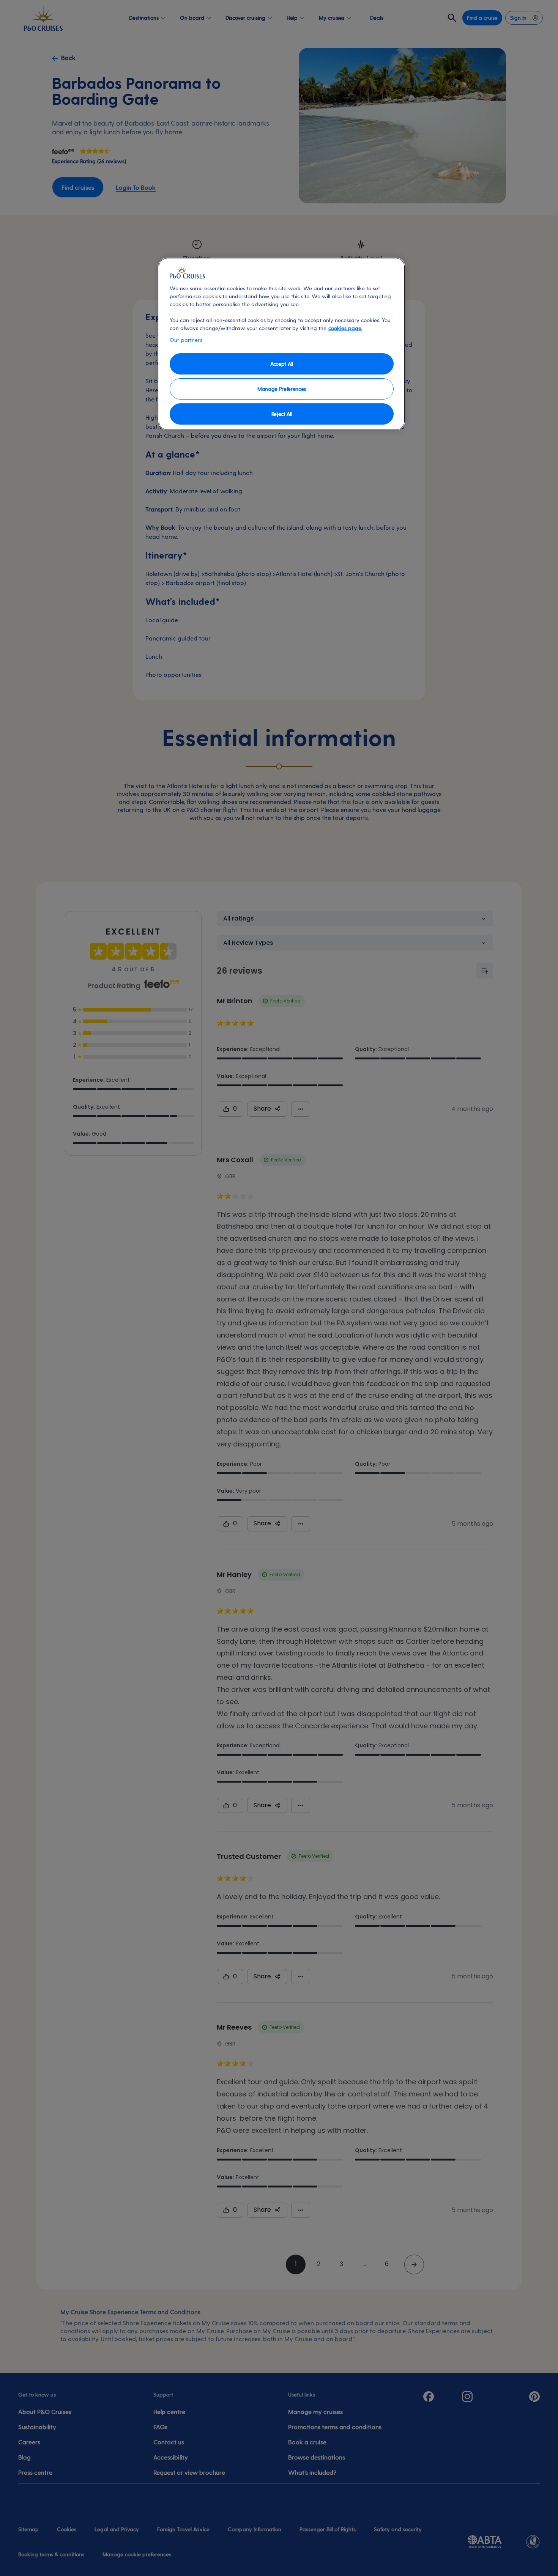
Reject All (282, 414)
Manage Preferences (282, 389)
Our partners (186, 340)
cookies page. (345, 328)
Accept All (282, 364)
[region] (282, 344)
